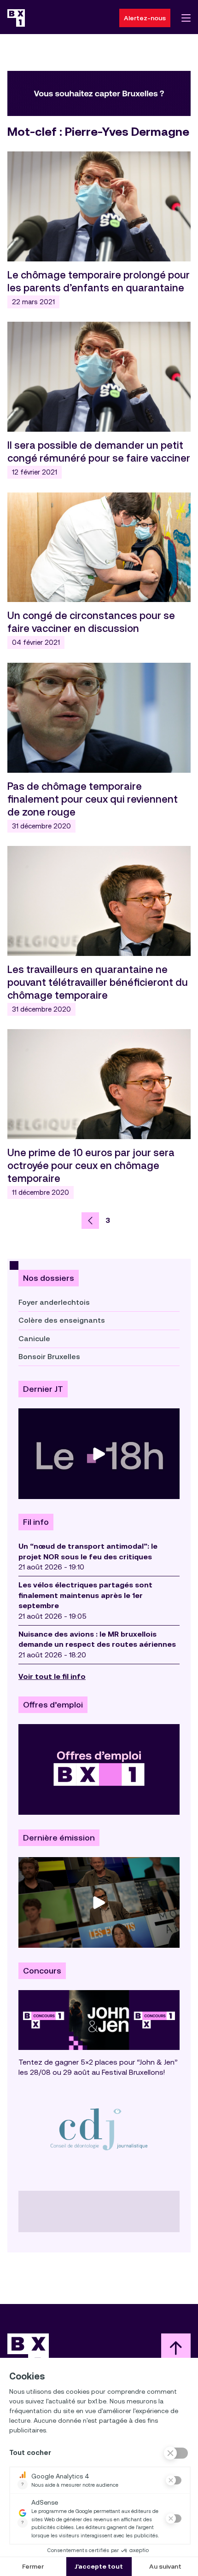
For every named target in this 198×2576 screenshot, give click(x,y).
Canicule (34, 1339)
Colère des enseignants (62, 1320)
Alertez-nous (145, 18)
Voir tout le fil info (52, 1676)
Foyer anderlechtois (54, 1302)
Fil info (36, 1522)
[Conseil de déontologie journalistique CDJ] (99, 2129)
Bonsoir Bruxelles (49, 1357)
